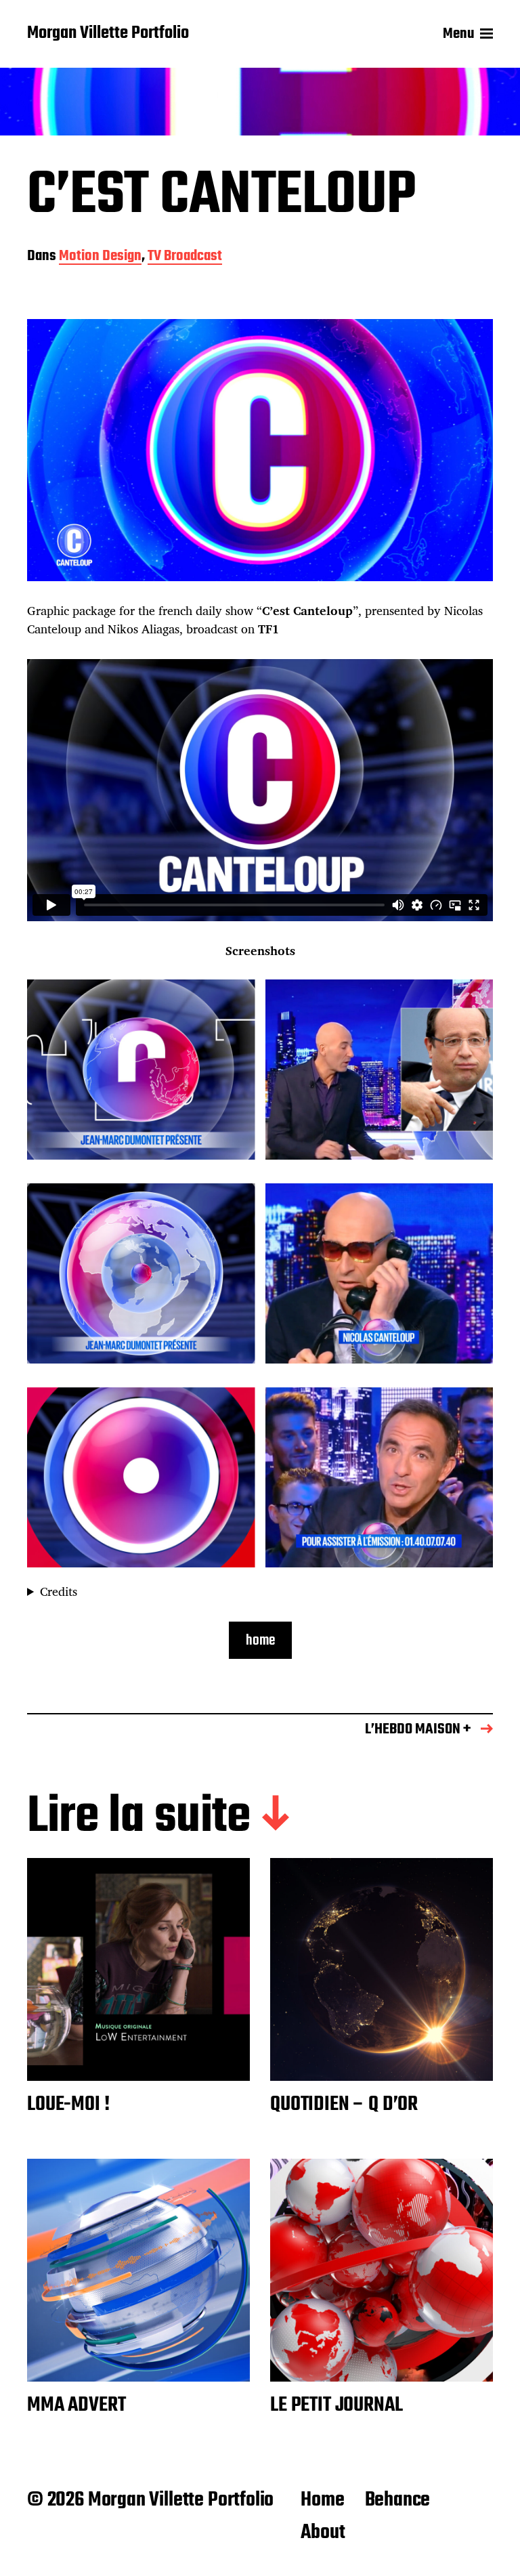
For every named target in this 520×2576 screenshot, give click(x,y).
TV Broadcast (185, 257)
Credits (59, 1591)
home (260, 1641)
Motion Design (100, 257)
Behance (398, 2500)
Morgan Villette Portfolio (108, 34)
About (323, 2533)
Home (322, 2500)
